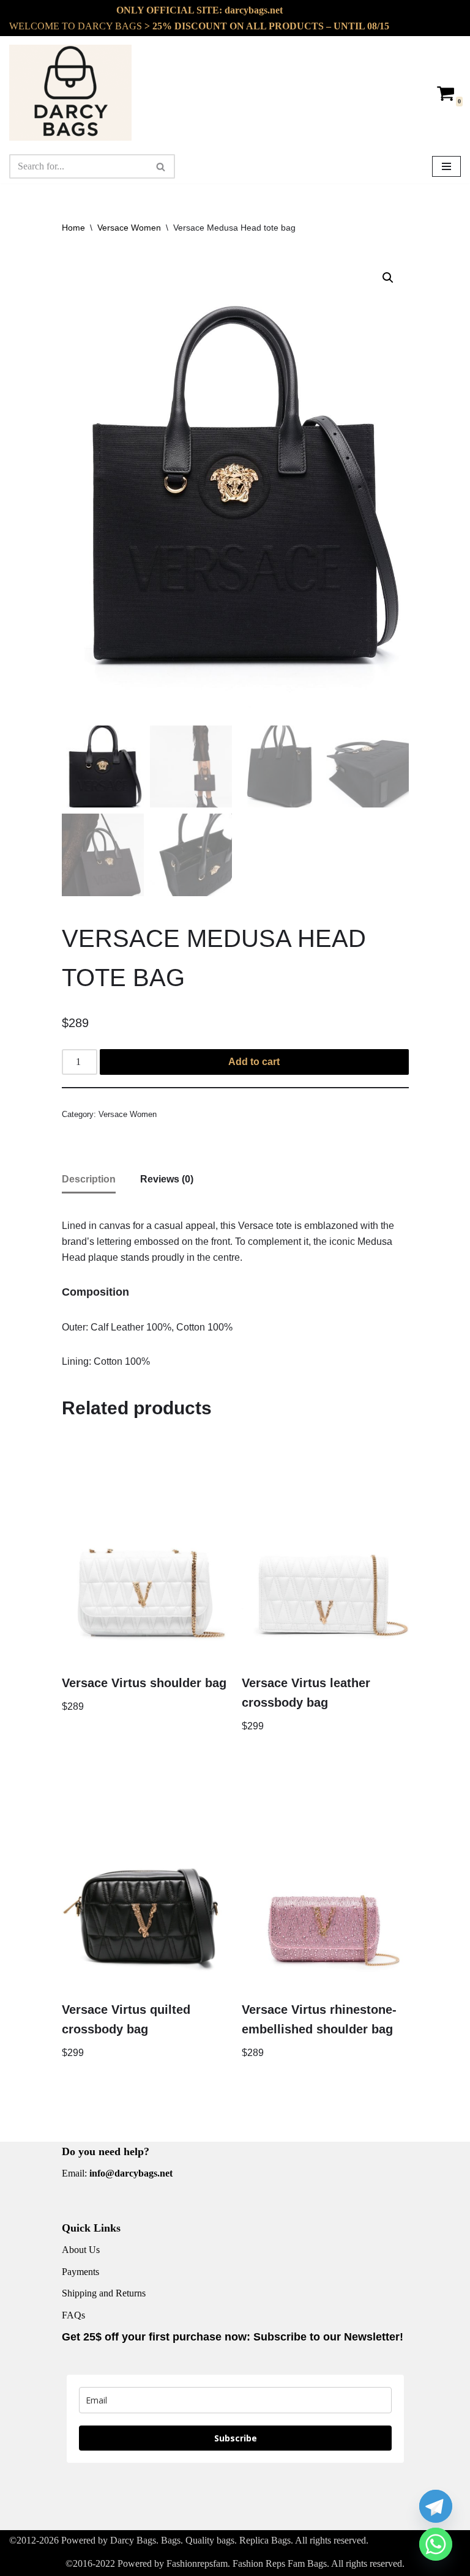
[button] (388, 278)
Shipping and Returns (104, 2293)
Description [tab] (89, 1179)
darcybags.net (254, 10)
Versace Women (129, 228)
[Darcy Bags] (70, 93)
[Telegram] (436, 2506)
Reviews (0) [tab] (167, 1179)
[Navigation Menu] (446, 166)
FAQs (73, 2315)
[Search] (161, 166)
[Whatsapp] (436, 2544)
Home (73, 228)
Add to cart (254, 1062)
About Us (81, 2250)
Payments (80, 2272)
